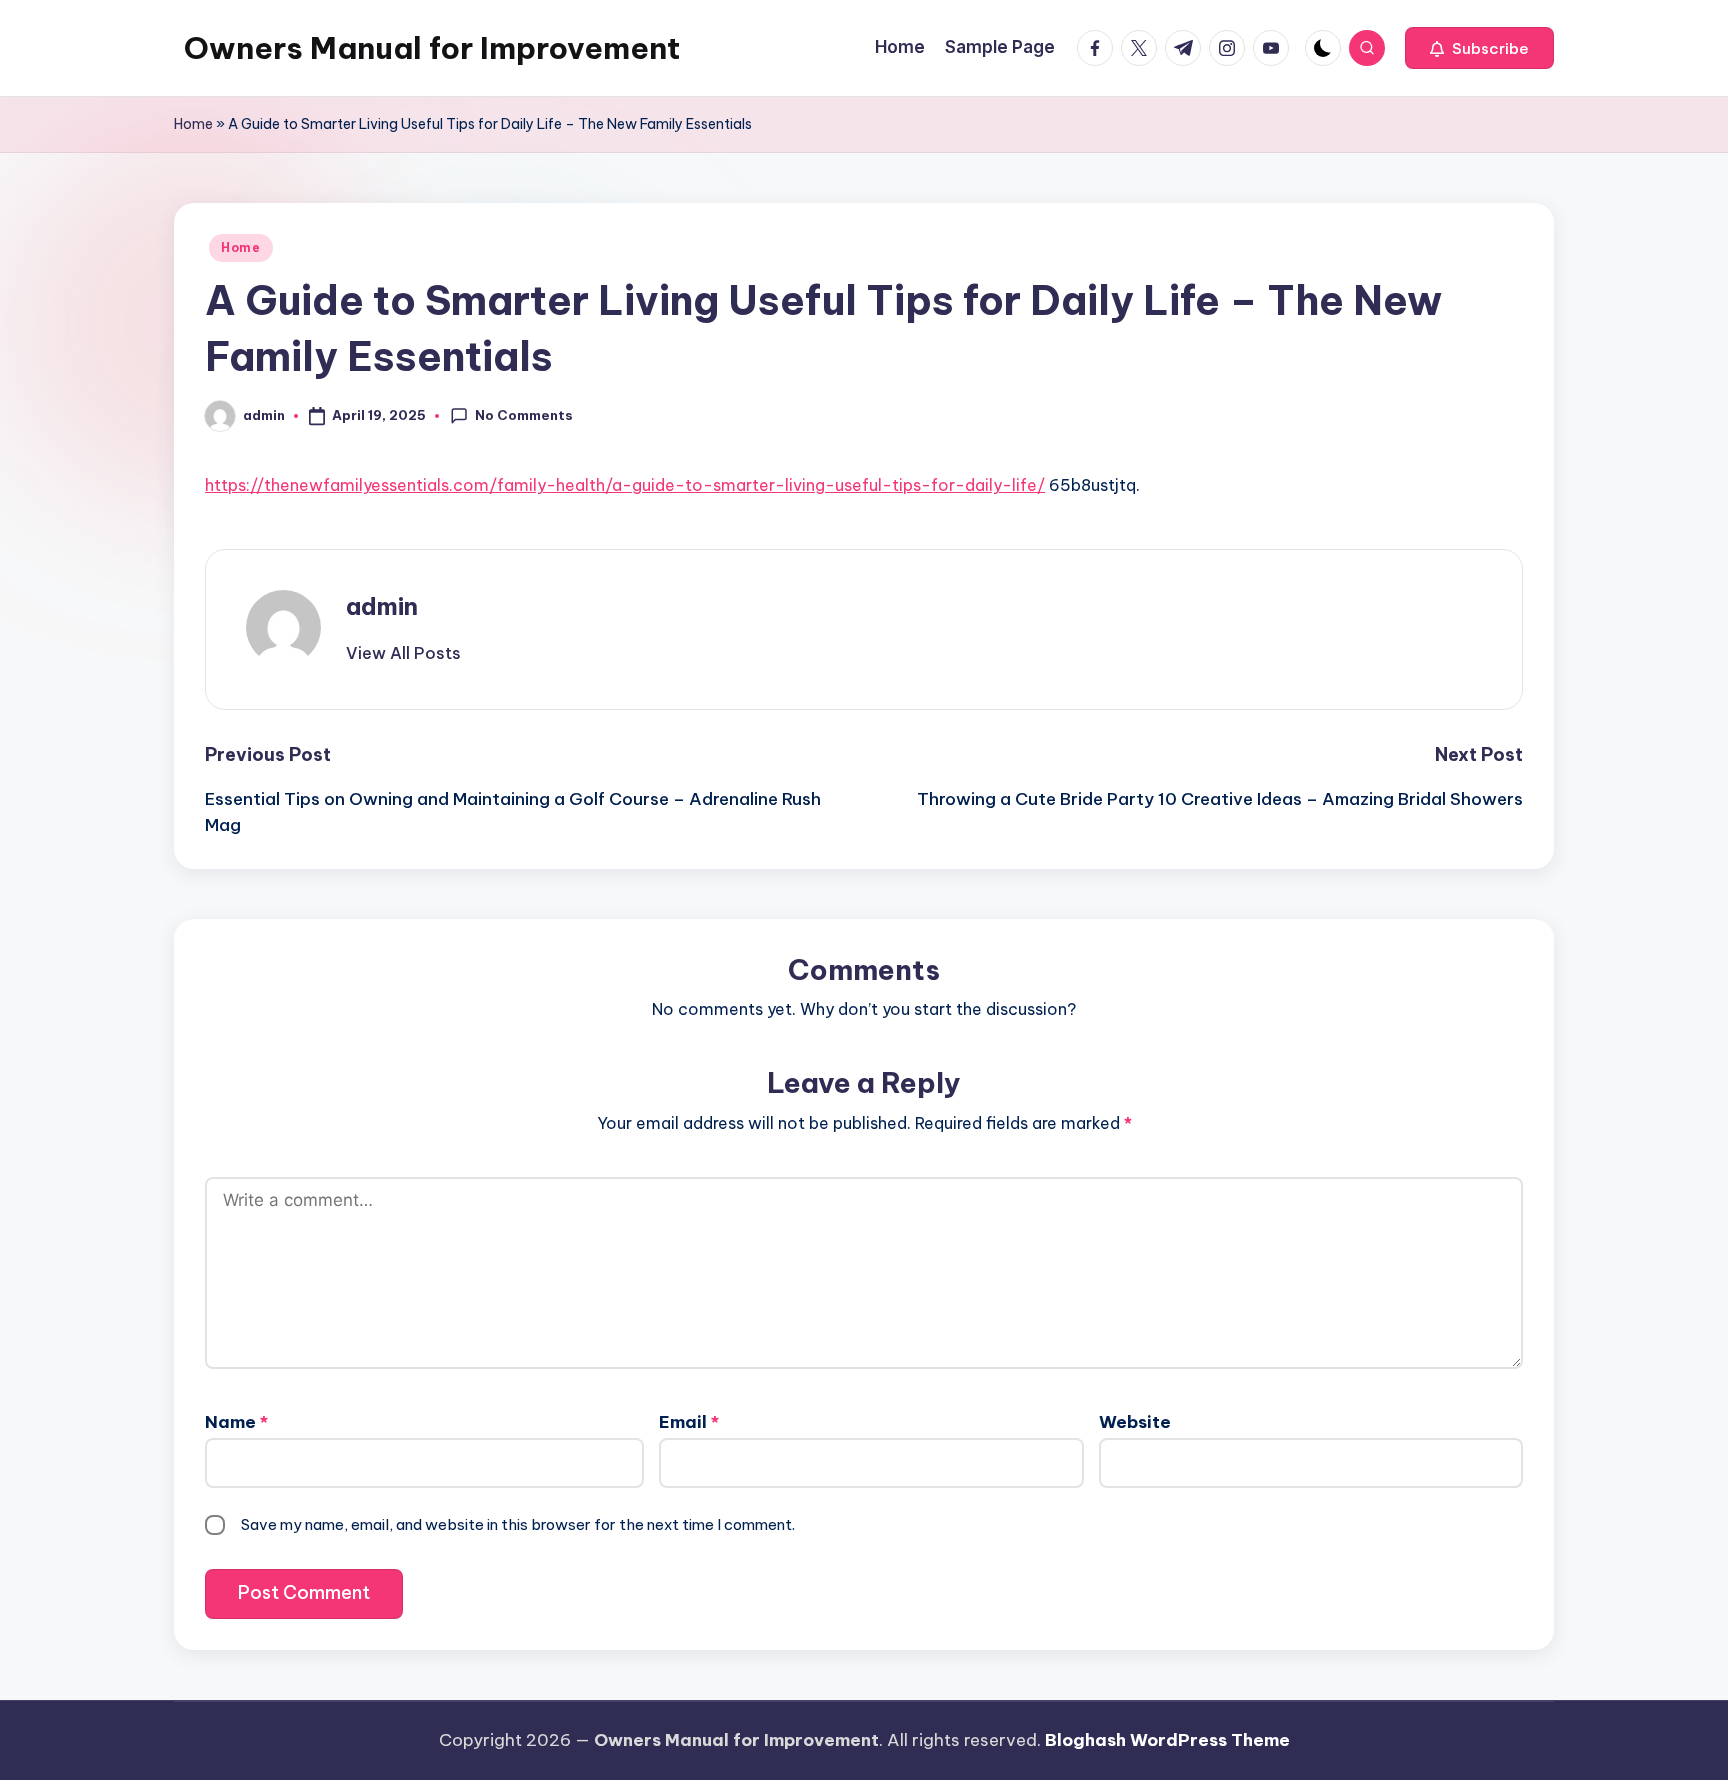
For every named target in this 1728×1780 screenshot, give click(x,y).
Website (1135, 1422)
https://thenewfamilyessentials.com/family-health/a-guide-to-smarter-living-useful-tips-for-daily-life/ (625, 485)
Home (193, 124)
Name (236, 1422)
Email (689, 1422)
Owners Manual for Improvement (432, 48)
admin (382, 606)
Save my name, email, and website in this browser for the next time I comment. (518, 1524)
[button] (1479, 48)
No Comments (524, 415)
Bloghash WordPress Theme (1167, 1740)
